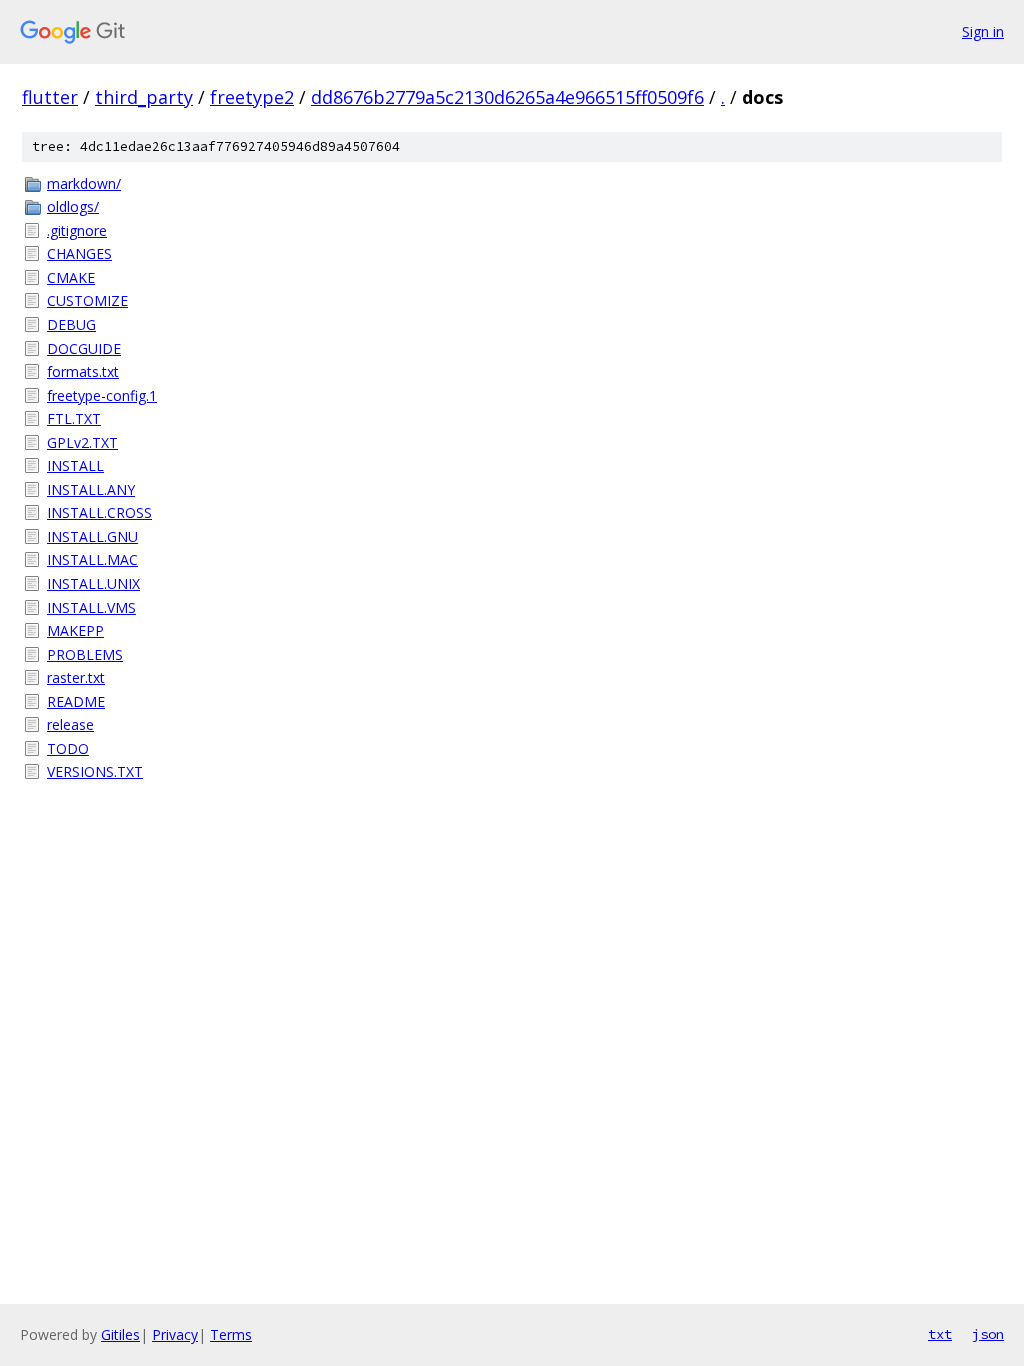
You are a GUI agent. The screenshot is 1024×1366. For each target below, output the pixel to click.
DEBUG (71, 324)
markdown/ (84, 183)
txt (940, 1334)
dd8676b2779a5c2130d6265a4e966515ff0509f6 (507, 97)
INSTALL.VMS (91, 607)
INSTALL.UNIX (93, 583)
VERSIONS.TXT (95, 771)
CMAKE (71, 277)
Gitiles (120, 1334)
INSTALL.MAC (92, 559)
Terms (231, 1334)
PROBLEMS (85, 654)
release (70, 724)
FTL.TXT (74, 418)
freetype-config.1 (102, 395)
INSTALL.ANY (91, 489)
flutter (50, 97)
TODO (68, 748)
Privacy (175, 1334)
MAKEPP (75, 630)
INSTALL (75, 465)
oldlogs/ (73, 206)
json (988, 1334)
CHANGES (79, 253)
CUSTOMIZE (87, 300)
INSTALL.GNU (92, 536)
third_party (144, 97)
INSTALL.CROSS (99, 512)
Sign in (983, 31)
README (76, 701)
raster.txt (76, 677)
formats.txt (83, 371)
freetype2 (252, 97)
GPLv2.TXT (82, 442)
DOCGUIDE (84, 348)
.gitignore (77, 230)
